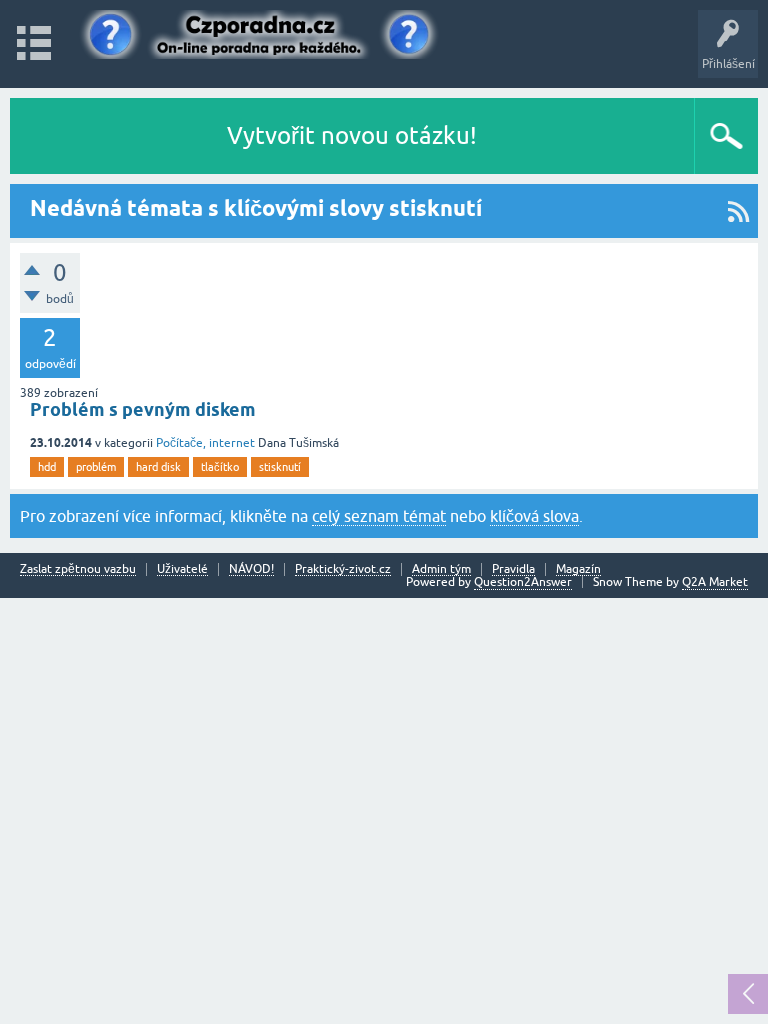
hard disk (158, 467)
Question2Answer (523, 582)
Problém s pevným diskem (143, 409)
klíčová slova (534, 516)
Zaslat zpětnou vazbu (78, 569)
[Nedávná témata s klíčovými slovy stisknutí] (738, 211)
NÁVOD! (251, 569)
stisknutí (280, 467)
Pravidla (513, 569)
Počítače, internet (205, 443)
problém (96, 467)
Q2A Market (715, 582)
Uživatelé (182, 569)
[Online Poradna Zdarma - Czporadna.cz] (265, 34)
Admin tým (441, 569)
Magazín (578, 569)
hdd (47, 467)
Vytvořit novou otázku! (352, 135)
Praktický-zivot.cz (343, 569)
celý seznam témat (379, 516)
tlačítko (220, 467)
